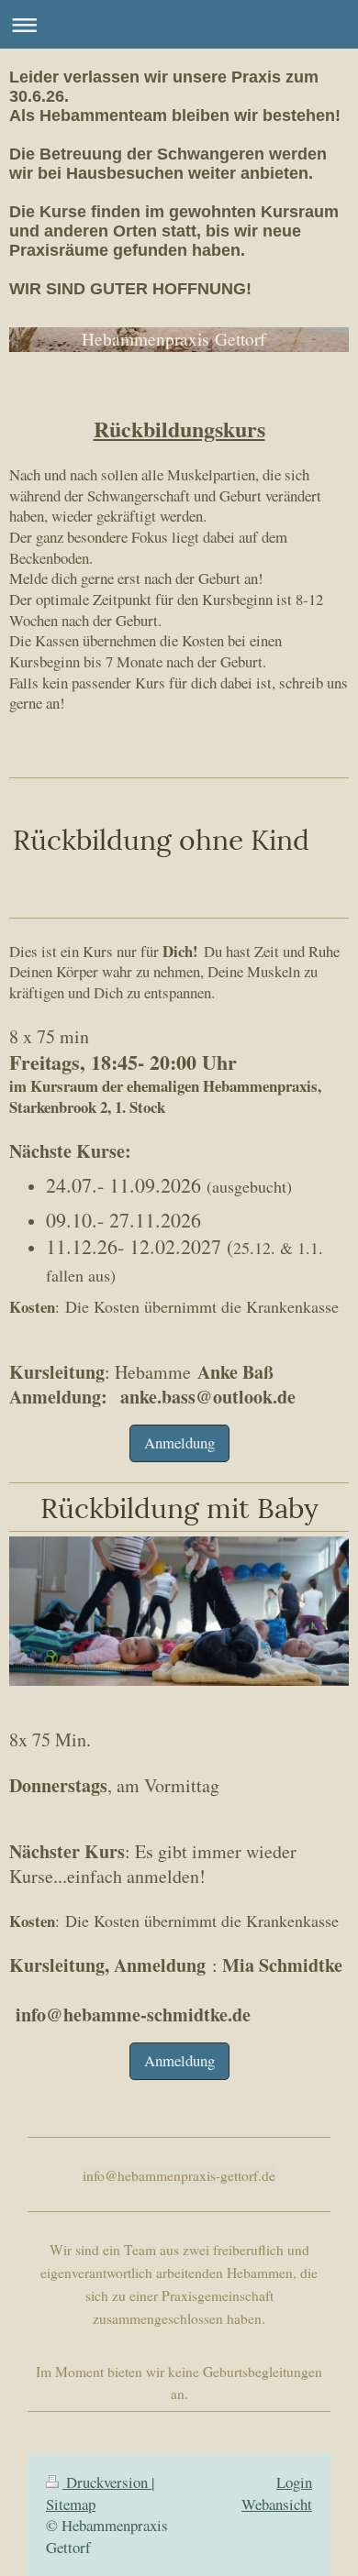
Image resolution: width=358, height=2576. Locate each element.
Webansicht (277, 2504)
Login (294, 2482)
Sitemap (71, 2504)
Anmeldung (179, 1442)
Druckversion (107, 2482)
